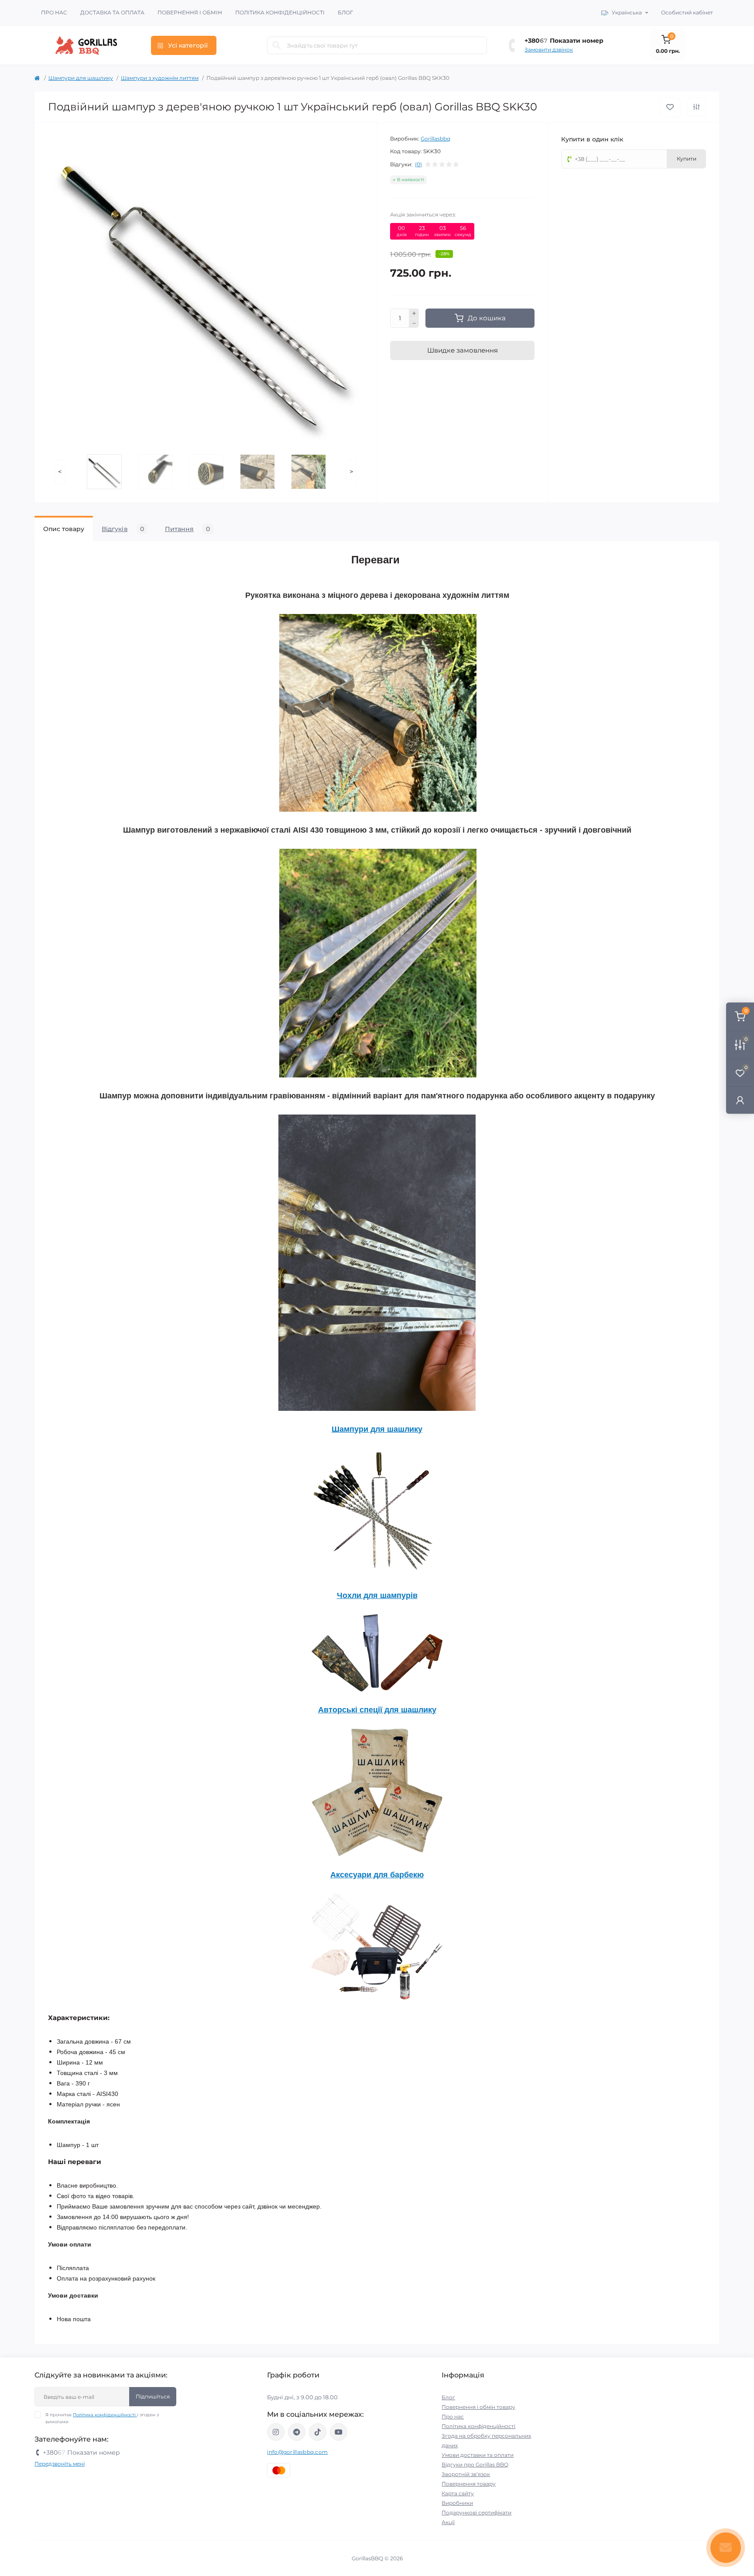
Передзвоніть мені (60, 2464)
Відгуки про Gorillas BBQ (475, 2465)
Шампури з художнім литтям (160, 78)
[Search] (277, 45)
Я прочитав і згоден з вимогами (102, 2418)
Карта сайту (458, 2493)
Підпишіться (153, 2396)
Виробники (457, 2503)
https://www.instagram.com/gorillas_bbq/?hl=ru (276, 2432)
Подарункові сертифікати (476, 2513)
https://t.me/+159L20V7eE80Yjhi (297, 2432)
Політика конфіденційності (280, 12)
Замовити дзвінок (549, 50)
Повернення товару (469, 2484)
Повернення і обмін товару (478, 2407)
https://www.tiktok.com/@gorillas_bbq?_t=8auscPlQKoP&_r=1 (318, 2432)
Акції (448, 2522)
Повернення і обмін (190, 12)
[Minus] (414, 323)
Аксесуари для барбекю (377, 1875)
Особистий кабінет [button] (687, 12)
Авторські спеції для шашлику (377, 1710)
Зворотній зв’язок (466, 2474)
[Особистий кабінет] (740, 1100)
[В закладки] (670, 107)
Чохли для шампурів (377, 1595)
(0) (418, 165)
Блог (345, 12)
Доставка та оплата (112, 12)
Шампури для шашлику (81, 78)
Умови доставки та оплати (478, 2455)
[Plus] (414, 313)
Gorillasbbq (435, 139)
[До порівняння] (696, 107)
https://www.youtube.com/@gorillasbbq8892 (339, 2432)
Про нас (54, 12)
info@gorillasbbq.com (297, 2452)
